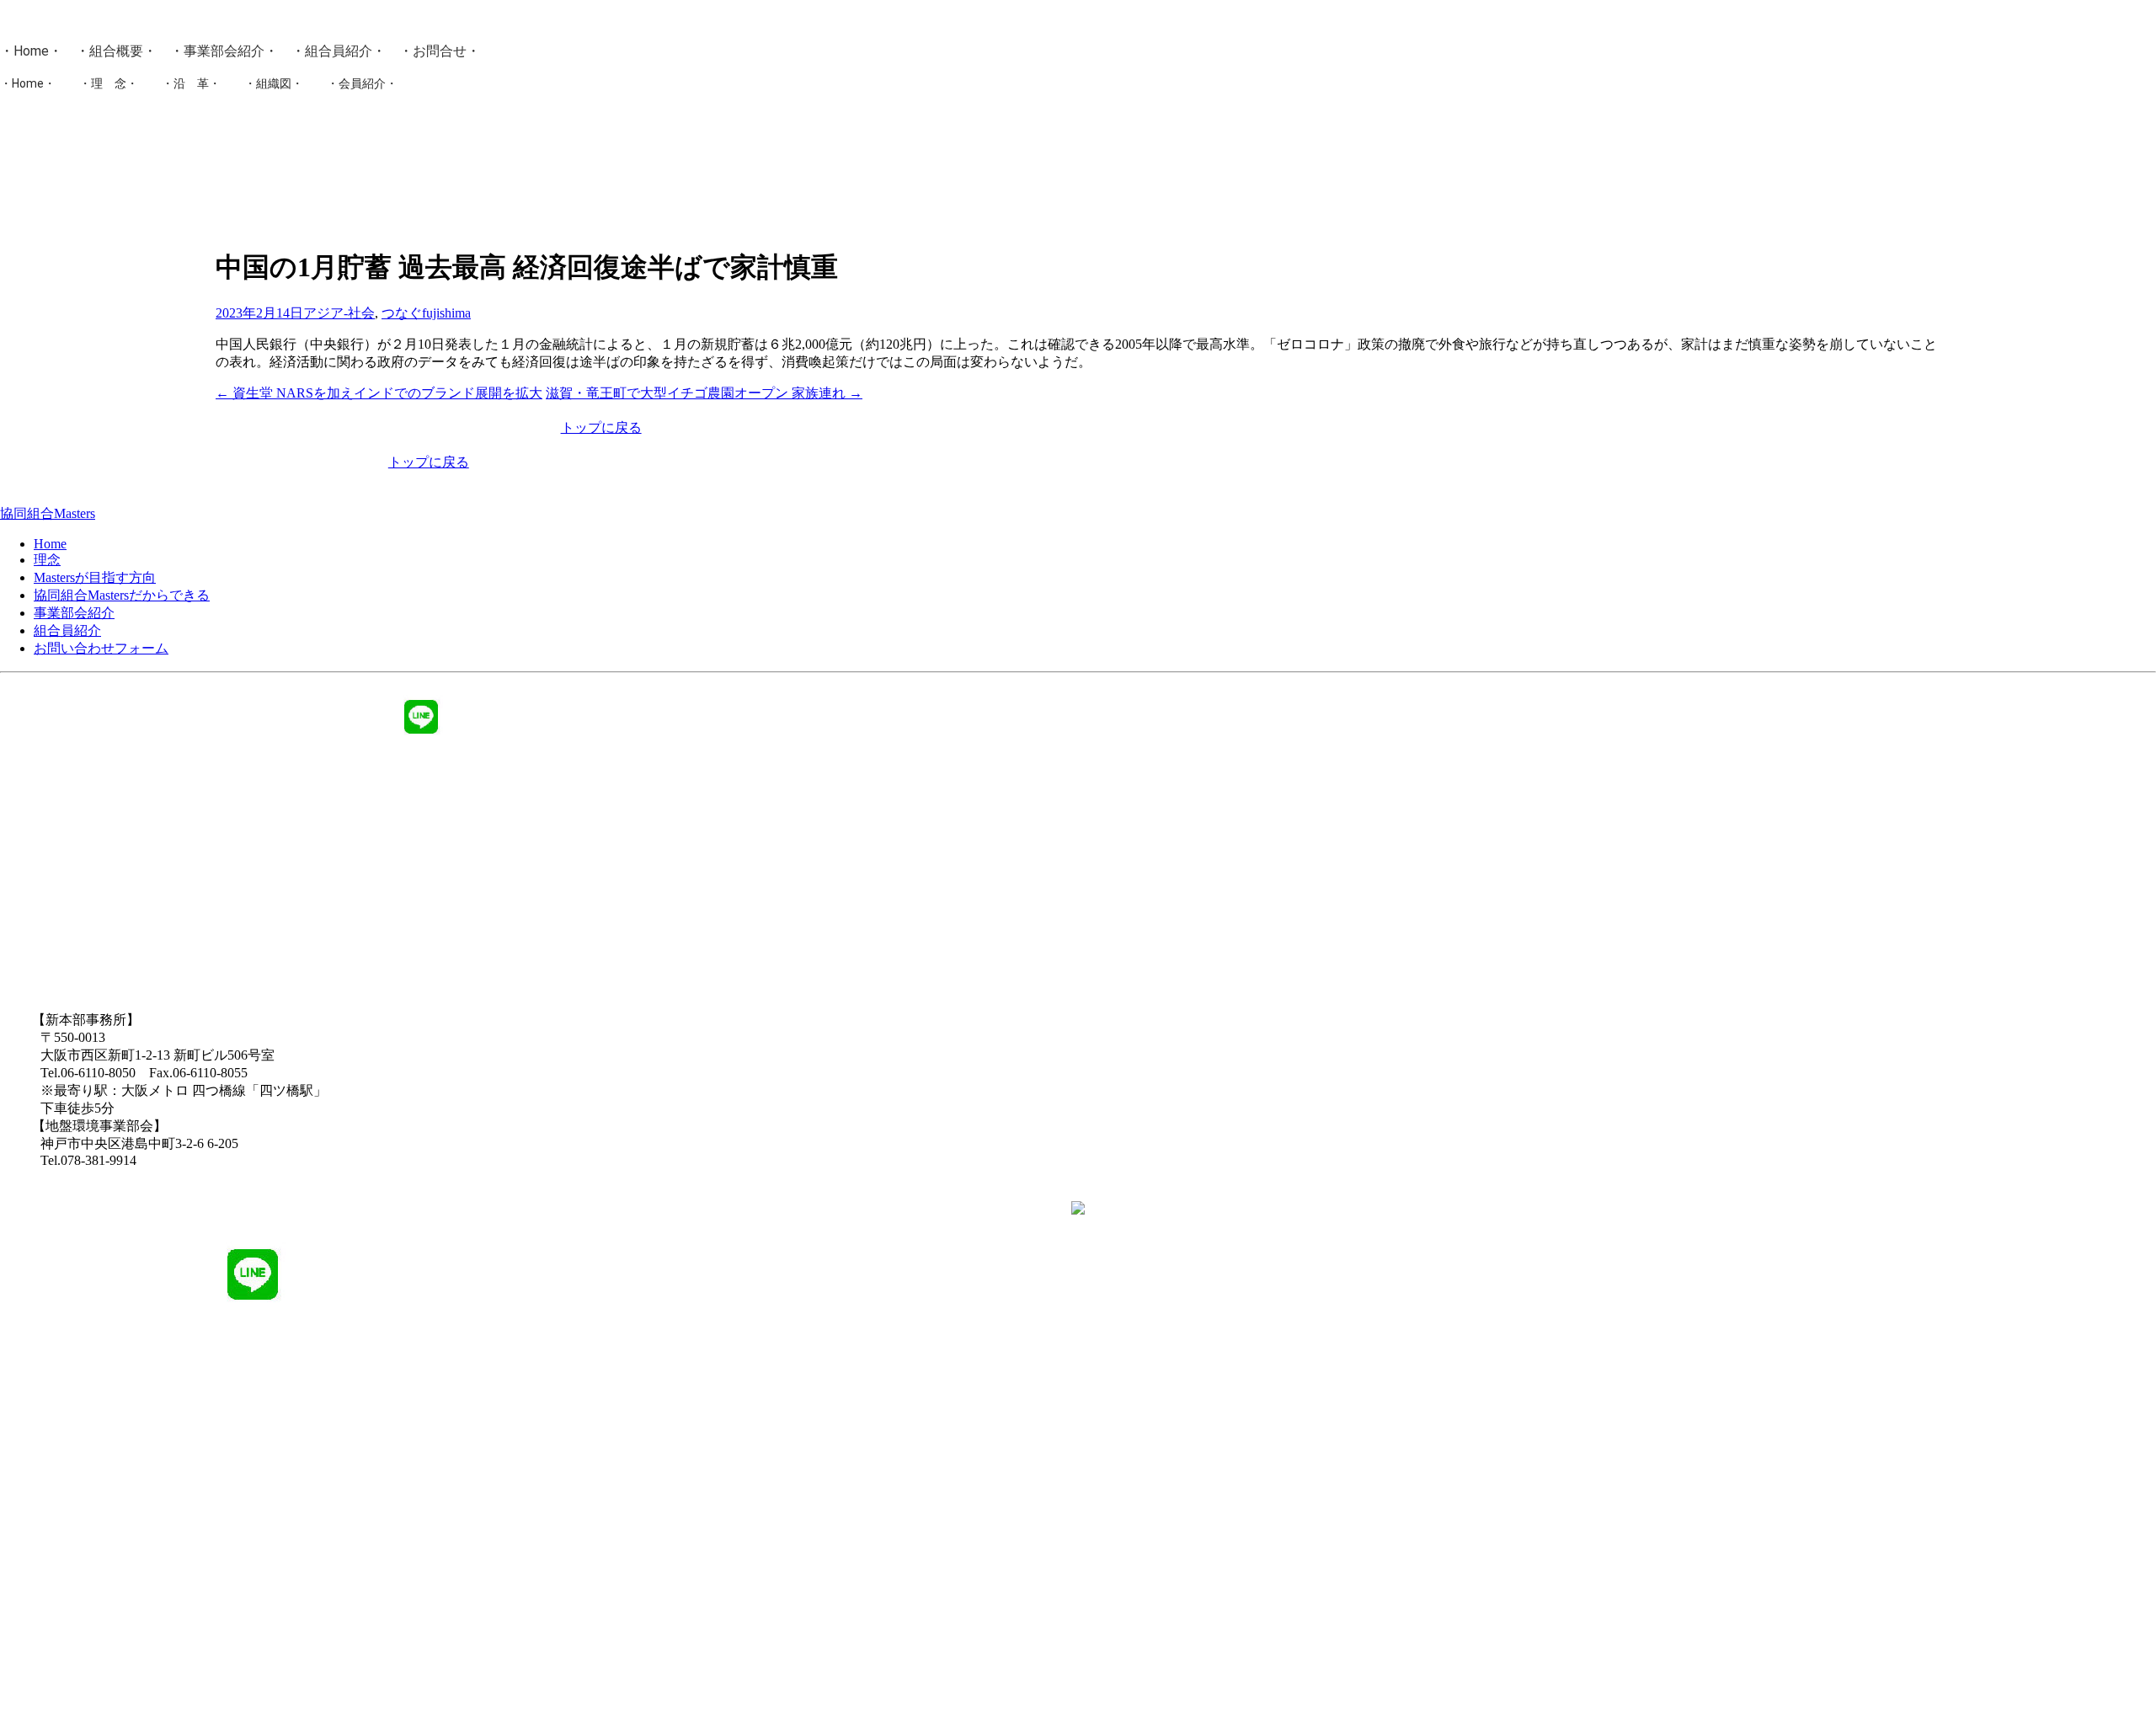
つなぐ (402, 313)
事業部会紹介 (224, 51)
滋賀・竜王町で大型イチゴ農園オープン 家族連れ (704, 393)
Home (31, 51)
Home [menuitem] (50, 544)
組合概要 (116, 51)
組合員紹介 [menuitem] (67, 630)
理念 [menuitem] (47, 560)
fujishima (446, 313)
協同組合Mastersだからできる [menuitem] (122, 595)
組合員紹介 (339, 51)
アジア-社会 (339, 313)
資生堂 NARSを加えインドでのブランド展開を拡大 (379, 393)
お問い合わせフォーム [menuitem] (101, 648)
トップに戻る (601, 427)
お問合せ (440, 51)
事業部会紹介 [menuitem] (74, 613)
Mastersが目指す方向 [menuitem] (95, 577)
